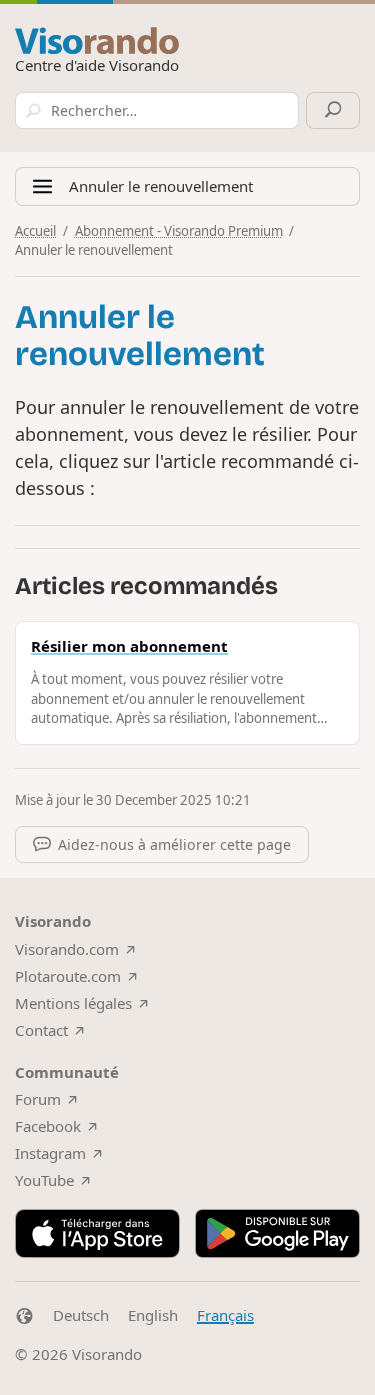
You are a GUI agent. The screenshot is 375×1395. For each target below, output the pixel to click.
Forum (38, 1099)
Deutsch (81, 1315)
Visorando (107, 1354)
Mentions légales (73, 1003)
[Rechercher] (333, 110)
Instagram (50, 1153)
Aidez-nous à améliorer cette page (174, 844)
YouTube (44, 1180)
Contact (41, 1030)
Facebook (48, 1126)
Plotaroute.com (68, 976)
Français (225, 1315)
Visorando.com (67, 949)
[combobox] (157, 110)
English (153, 1315)
